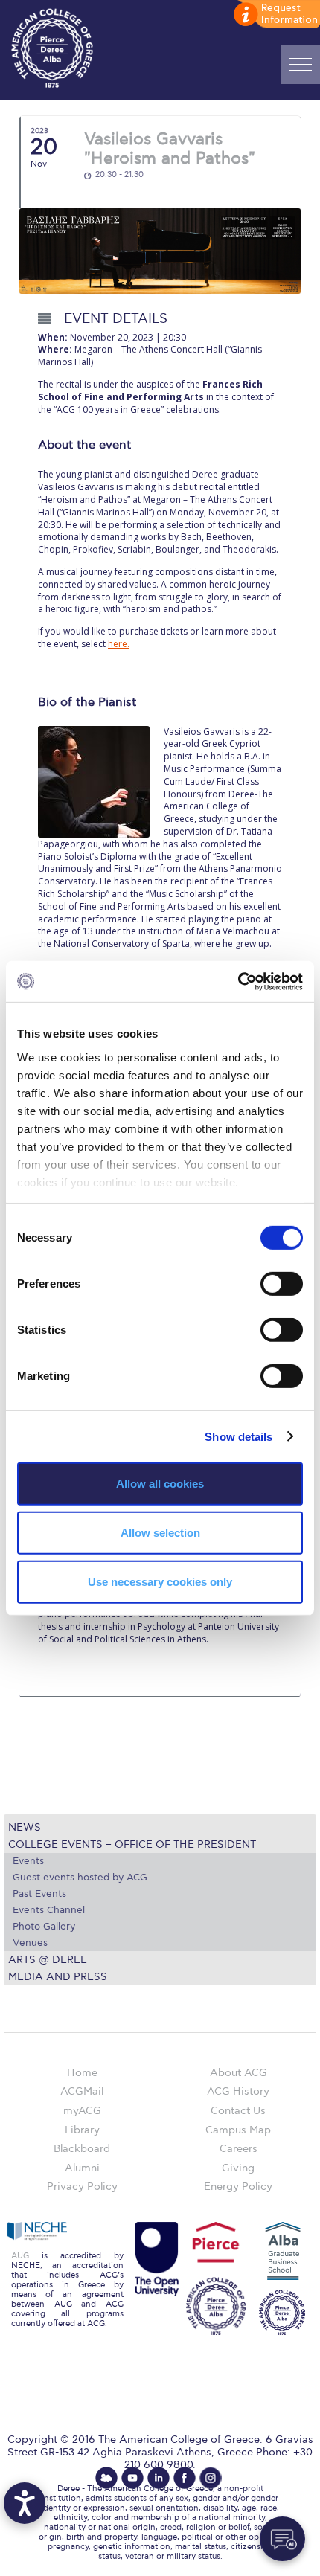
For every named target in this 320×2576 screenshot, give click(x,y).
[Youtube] (132, 2478)
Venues (30, 1943)
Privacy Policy (82, 2187)
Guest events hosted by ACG (80, 1878)
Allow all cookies (160, 1484)
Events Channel (49, 1910)
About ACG (239, 2073)
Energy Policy (238, 2187)
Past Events (39, 1894)
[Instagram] (211, 2478)
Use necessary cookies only (160, 1581)
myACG (82, 2111)
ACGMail (82, 2091)
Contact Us (238, 2111)
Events (28, 1861)
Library (82, 2130)
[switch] (282, 1284)
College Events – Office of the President (132, 1844)
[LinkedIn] (159, 2478)
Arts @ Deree (48, 1960)
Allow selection (160, 1533)
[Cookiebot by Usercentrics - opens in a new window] (238, 981)
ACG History (238, 2091)
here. (119, 644)
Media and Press (58, 1977)
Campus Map (238, 2130)
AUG (20, 2256)
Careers (239, 2149)
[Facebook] (185, 2478)
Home (82, 2073)
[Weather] (106, 2478)
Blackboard (82, 2149)
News (25, 1827)
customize (275, 15)
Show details (239, 1436)
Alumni (82, 2168)
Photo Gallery (44, 1927)
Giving (238, 2168)
